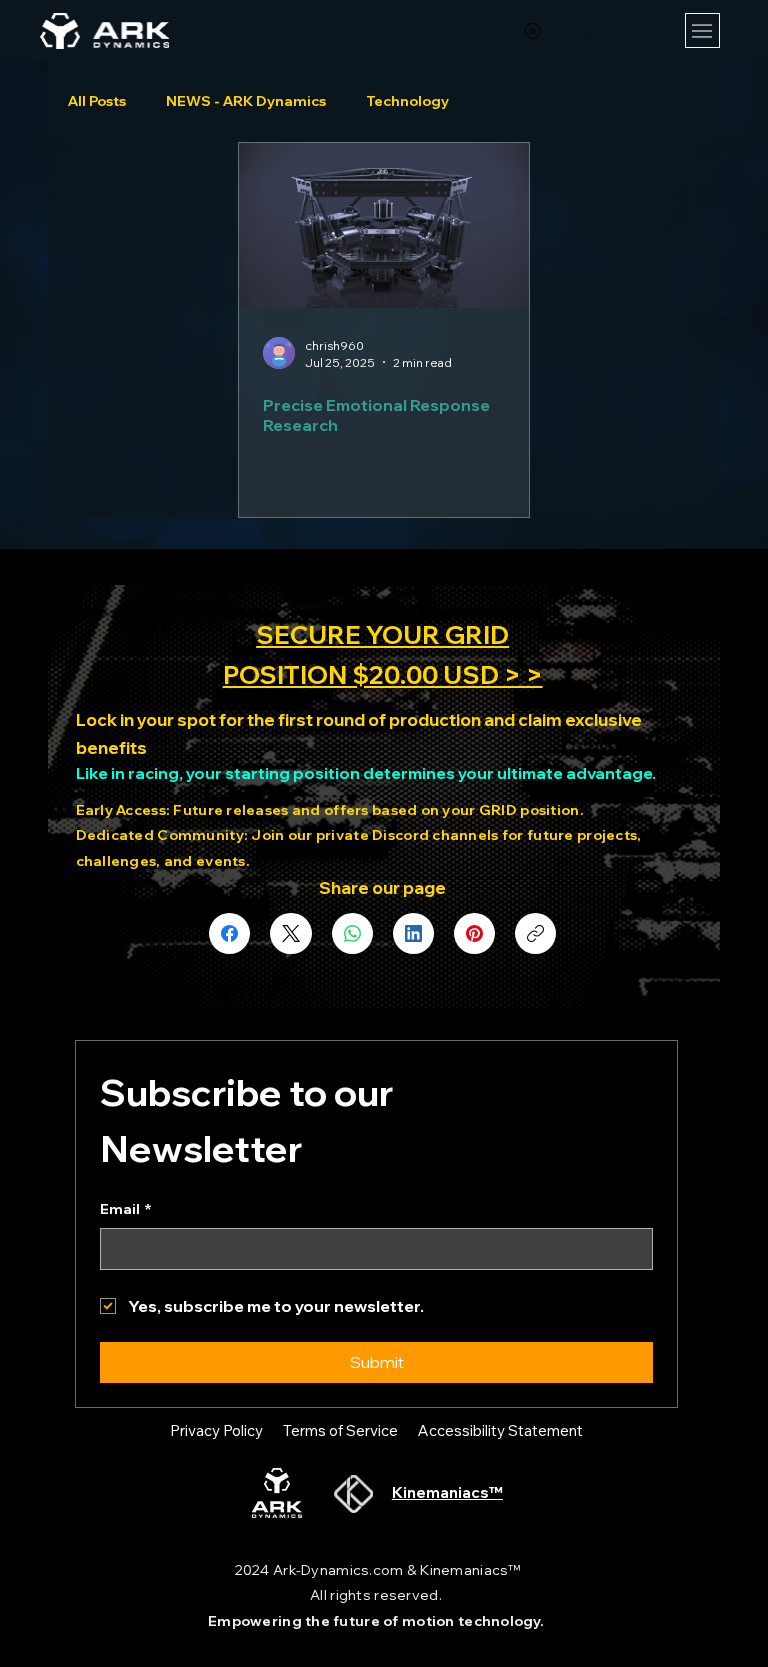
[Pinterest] (474, 933)
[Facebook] (229, 933)
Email (126, 1209)
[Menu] (702, 30)
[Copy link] (535, 933)
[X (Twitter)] (291, 933)
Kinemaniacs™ (447, 1492)
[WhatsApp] (352, 933)
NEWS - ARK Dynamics (246, 101)
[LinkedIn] (413, 933)
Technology (407, 101)
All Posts (97, 101)
